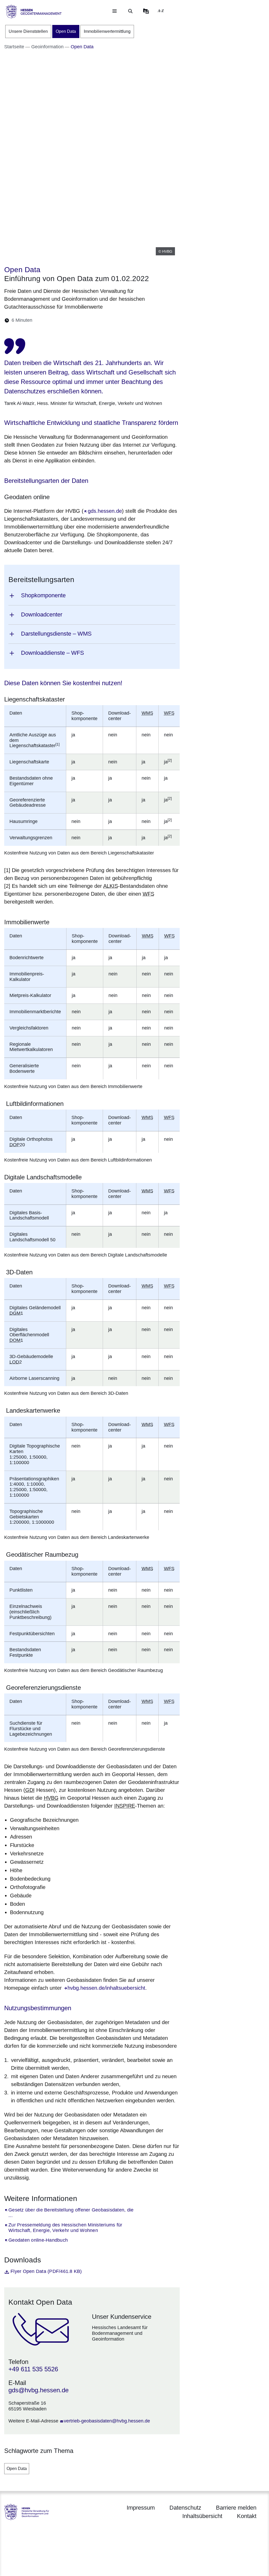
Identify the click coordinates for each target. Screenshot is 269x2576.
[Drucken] (82, 320)
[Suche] (130, 11)
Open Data (17, 2469)
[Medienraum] (146, 11)
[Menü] (115, 11)
